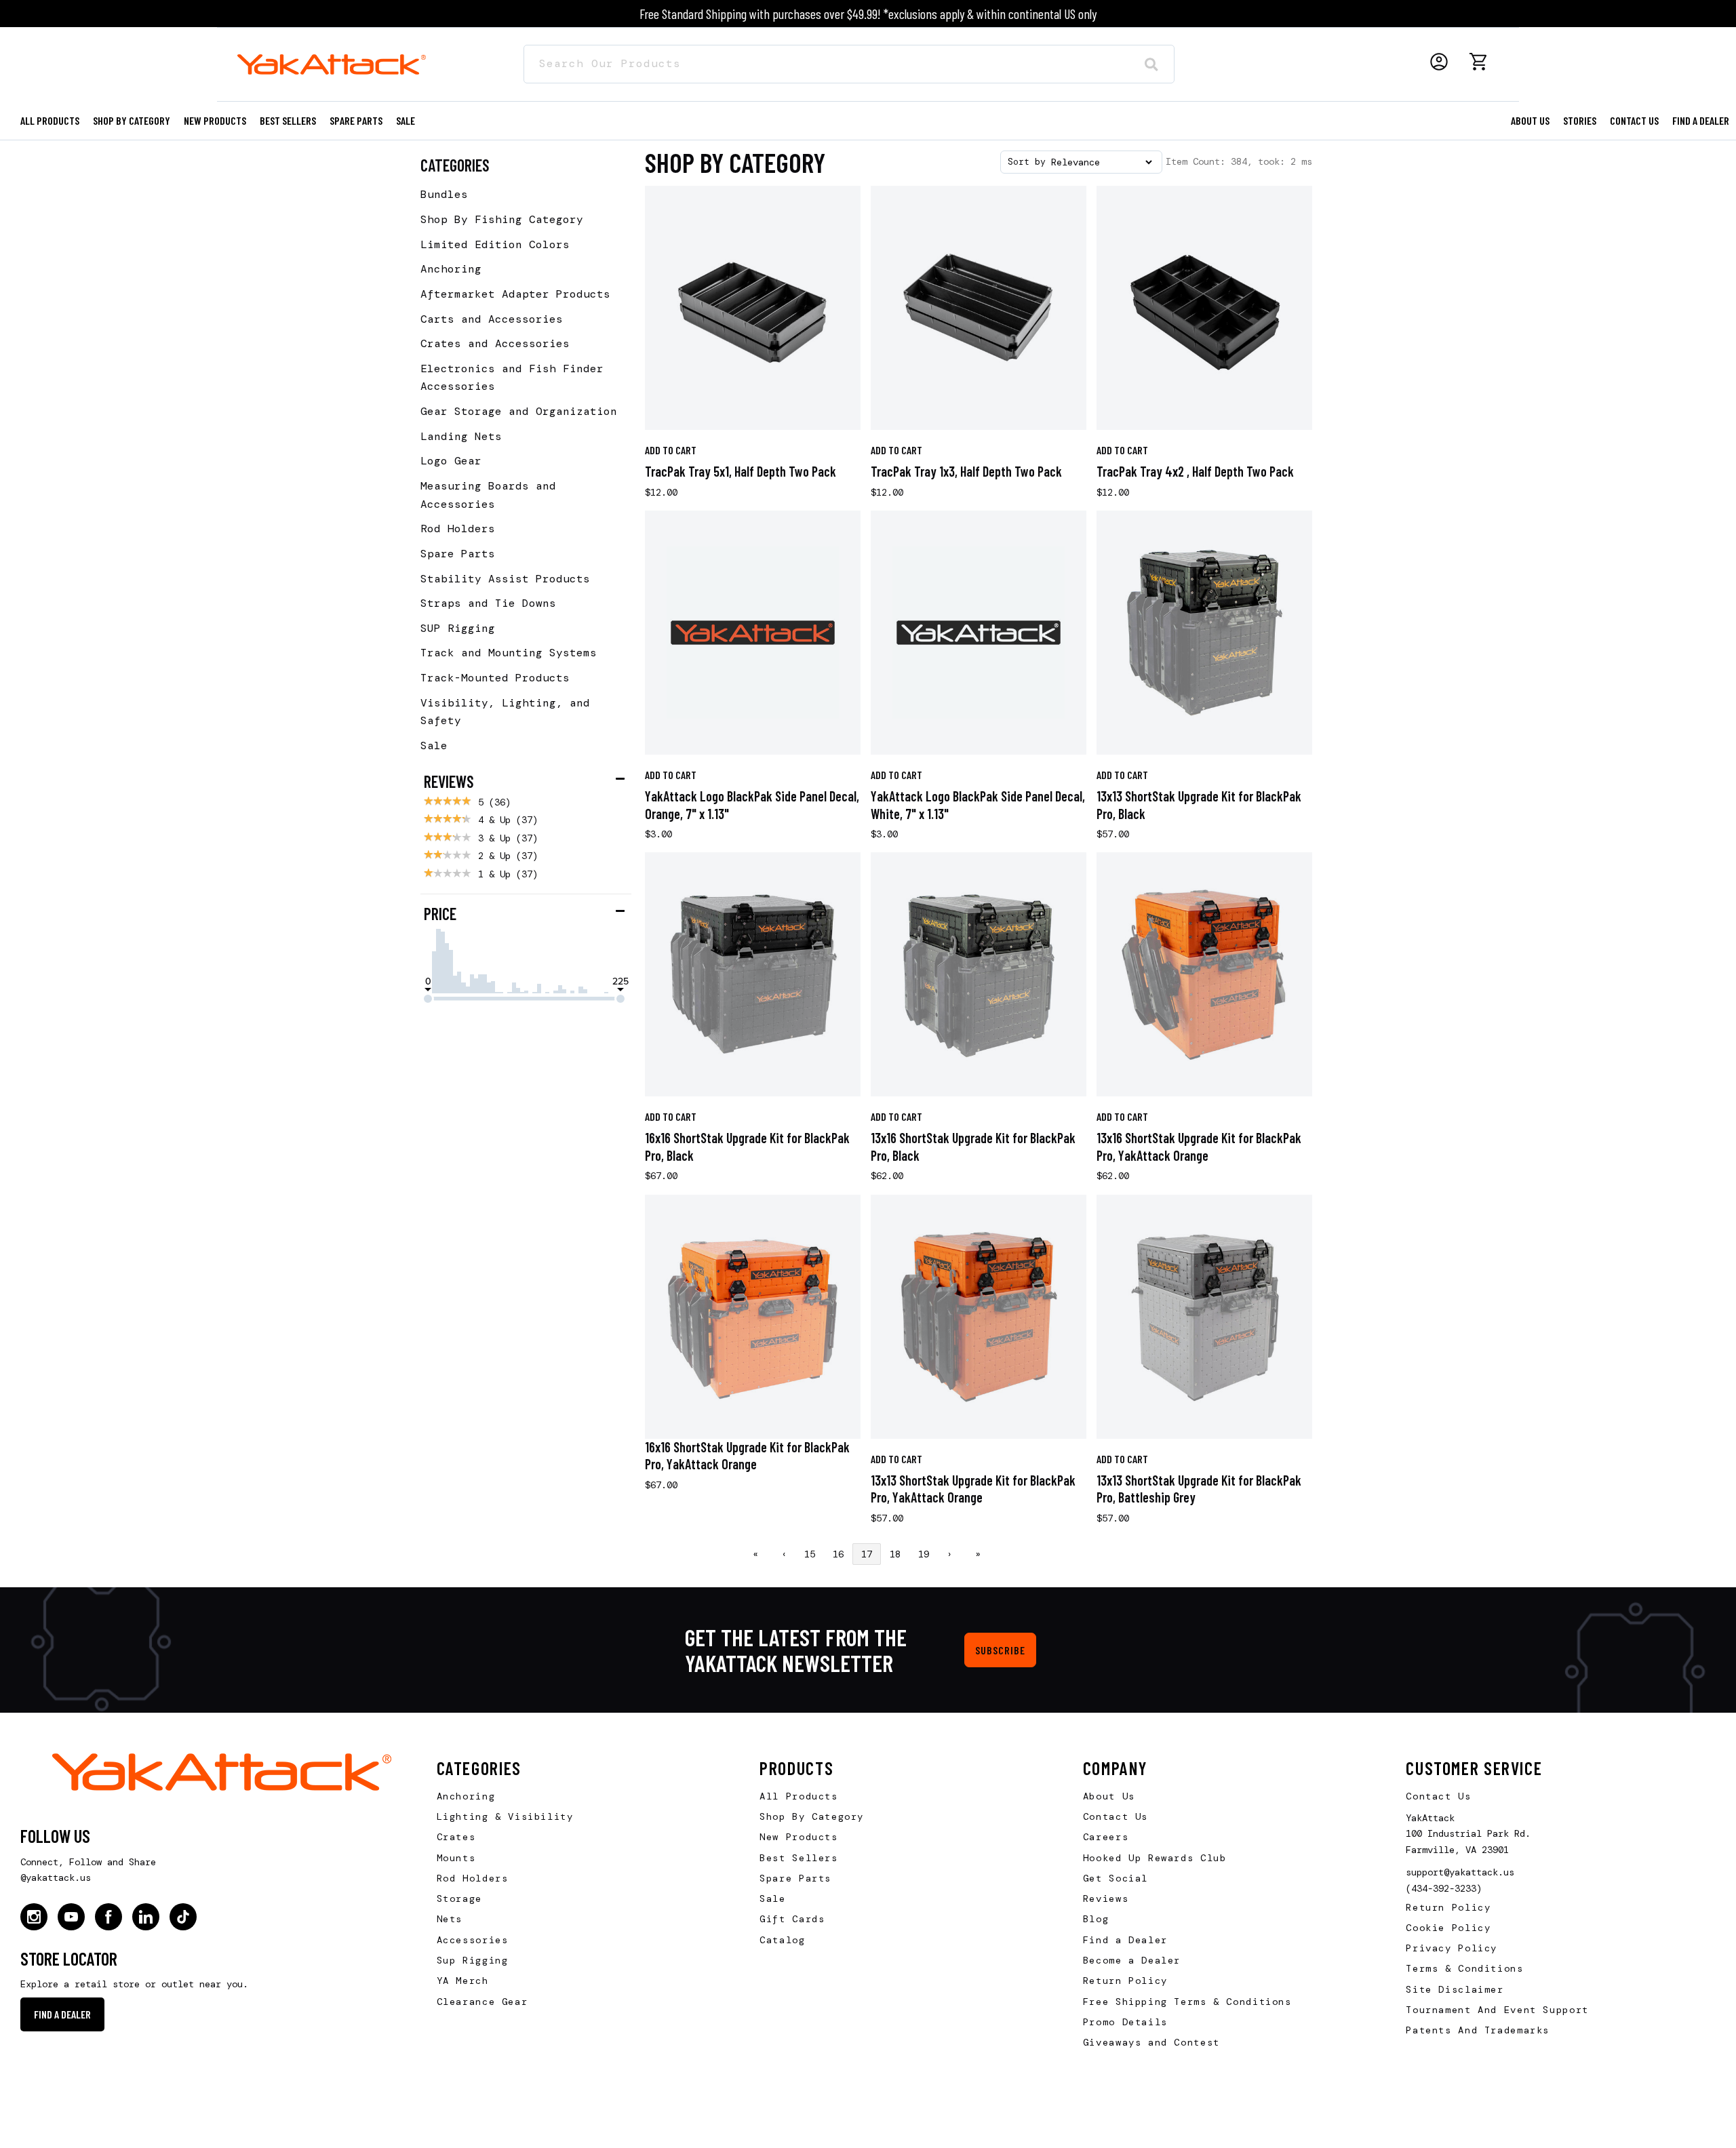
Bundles (444, 194)
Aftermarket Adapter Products (515, 294)
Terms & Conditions (1464, 1968)
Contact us (1634, 120)
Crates (456, 1837)
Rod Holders (458, 529)
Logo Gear (451, 461)
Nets (450, 1919)
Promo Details (1125, 2022)
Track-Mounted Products (495, 678)
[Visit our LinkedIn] (146, 1917)
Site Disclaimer (1455, 1989)
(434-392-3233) (1444, 1888)
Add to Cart (671, 450)
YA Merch (463, 1981)
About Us (1109, 1796)
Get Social (1116, 1878)
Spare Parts (356, 120)
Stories (1580, 120)
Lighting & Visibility (505, 1816)
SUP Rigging (458, 628)
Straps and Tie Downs (488, 603)
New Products (215, 120)
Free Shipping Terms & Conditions (1187, 2002)
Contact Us (1116, 1816)
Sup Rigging (473, 1960)
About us (1530, 120)
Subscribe (1000, 1650)
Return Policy (1125, 1981)
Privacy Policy (1452, 1948)
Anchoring (451, 269)
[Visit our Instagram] (34, 1917)
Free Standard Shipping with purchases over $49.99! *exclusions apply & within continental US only (868, 14)
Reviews (1106, 1898)
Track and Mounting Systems (509, 653)
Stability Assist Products (505, 579)
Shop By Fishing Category (502, 219)
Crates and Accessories (495, 343)
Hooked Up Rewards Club (1155, 1858)
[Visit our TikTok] (183, 1917)
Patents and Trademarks (1478, 2030)
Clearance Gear (482, 2002)
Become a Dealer (1132, 1960)
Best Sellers (288, 120)
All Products (50, 120)
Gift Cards (792, 1919)
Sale (434, 745)
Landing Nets (461, 436)
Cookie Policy (1448, 1928)
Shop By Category (812, 1816)
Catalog (782, 1940)
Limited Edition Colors (495, 244)
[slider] (428, 999)
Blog (1096, 1919)
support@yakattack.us (1460, 1872)
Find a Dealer (1701, 120)
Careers (1106, 1837)
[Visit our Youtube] (71, 1917)
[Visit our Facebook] (108, 1917)
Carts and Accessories (492, 319)
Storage (459, 1898)
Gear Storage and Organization (519, 411)
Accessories (473, 1940)
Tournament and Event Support (1497, 2010)
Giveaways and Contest (1151, 2042)
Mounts (456, 1858)
